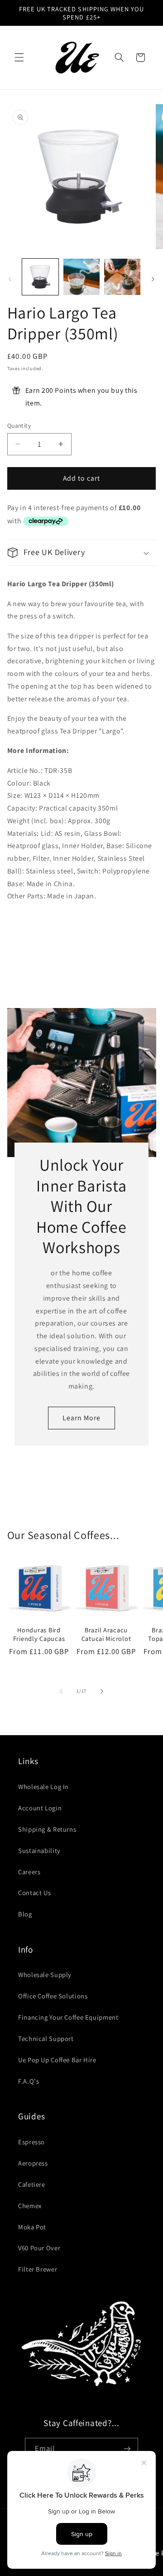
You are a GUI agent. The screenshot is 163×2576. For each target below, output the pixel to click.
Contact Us (34, 1893)
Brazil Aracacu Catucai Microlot (106, 1634)
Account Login (40, 1808)
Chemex (30, 2206)
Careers (29, 1872)
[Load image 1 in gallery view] (40, 277)
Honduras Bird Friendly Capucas (39, 1634)
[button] (19, 58)
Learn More (82, 1418)
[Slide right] (153, 280)
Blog (25, 1914)
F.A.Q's (29, 2081)
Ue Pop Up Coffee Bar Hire (57, 2060)
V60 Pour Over (39, 2248)
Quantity (19, 425)
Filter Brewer (38, 2269)
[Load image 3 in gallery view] (122, 277)
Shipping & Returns (47, 1829)
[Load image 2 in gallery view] (81, 277)
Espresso (31, 2142)
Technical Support (46, 2038)
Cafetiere (32, 2184)
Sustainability (39, 1850)
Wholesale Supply (45, 1975)
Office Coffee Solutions (53, 1996)
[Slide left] (10, 280)
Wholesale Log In (43, 1787)
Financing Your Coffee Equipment (68, 2017)
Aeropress (33, 2163)
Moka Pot (32, 2227)
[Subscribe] (127, 2449)
